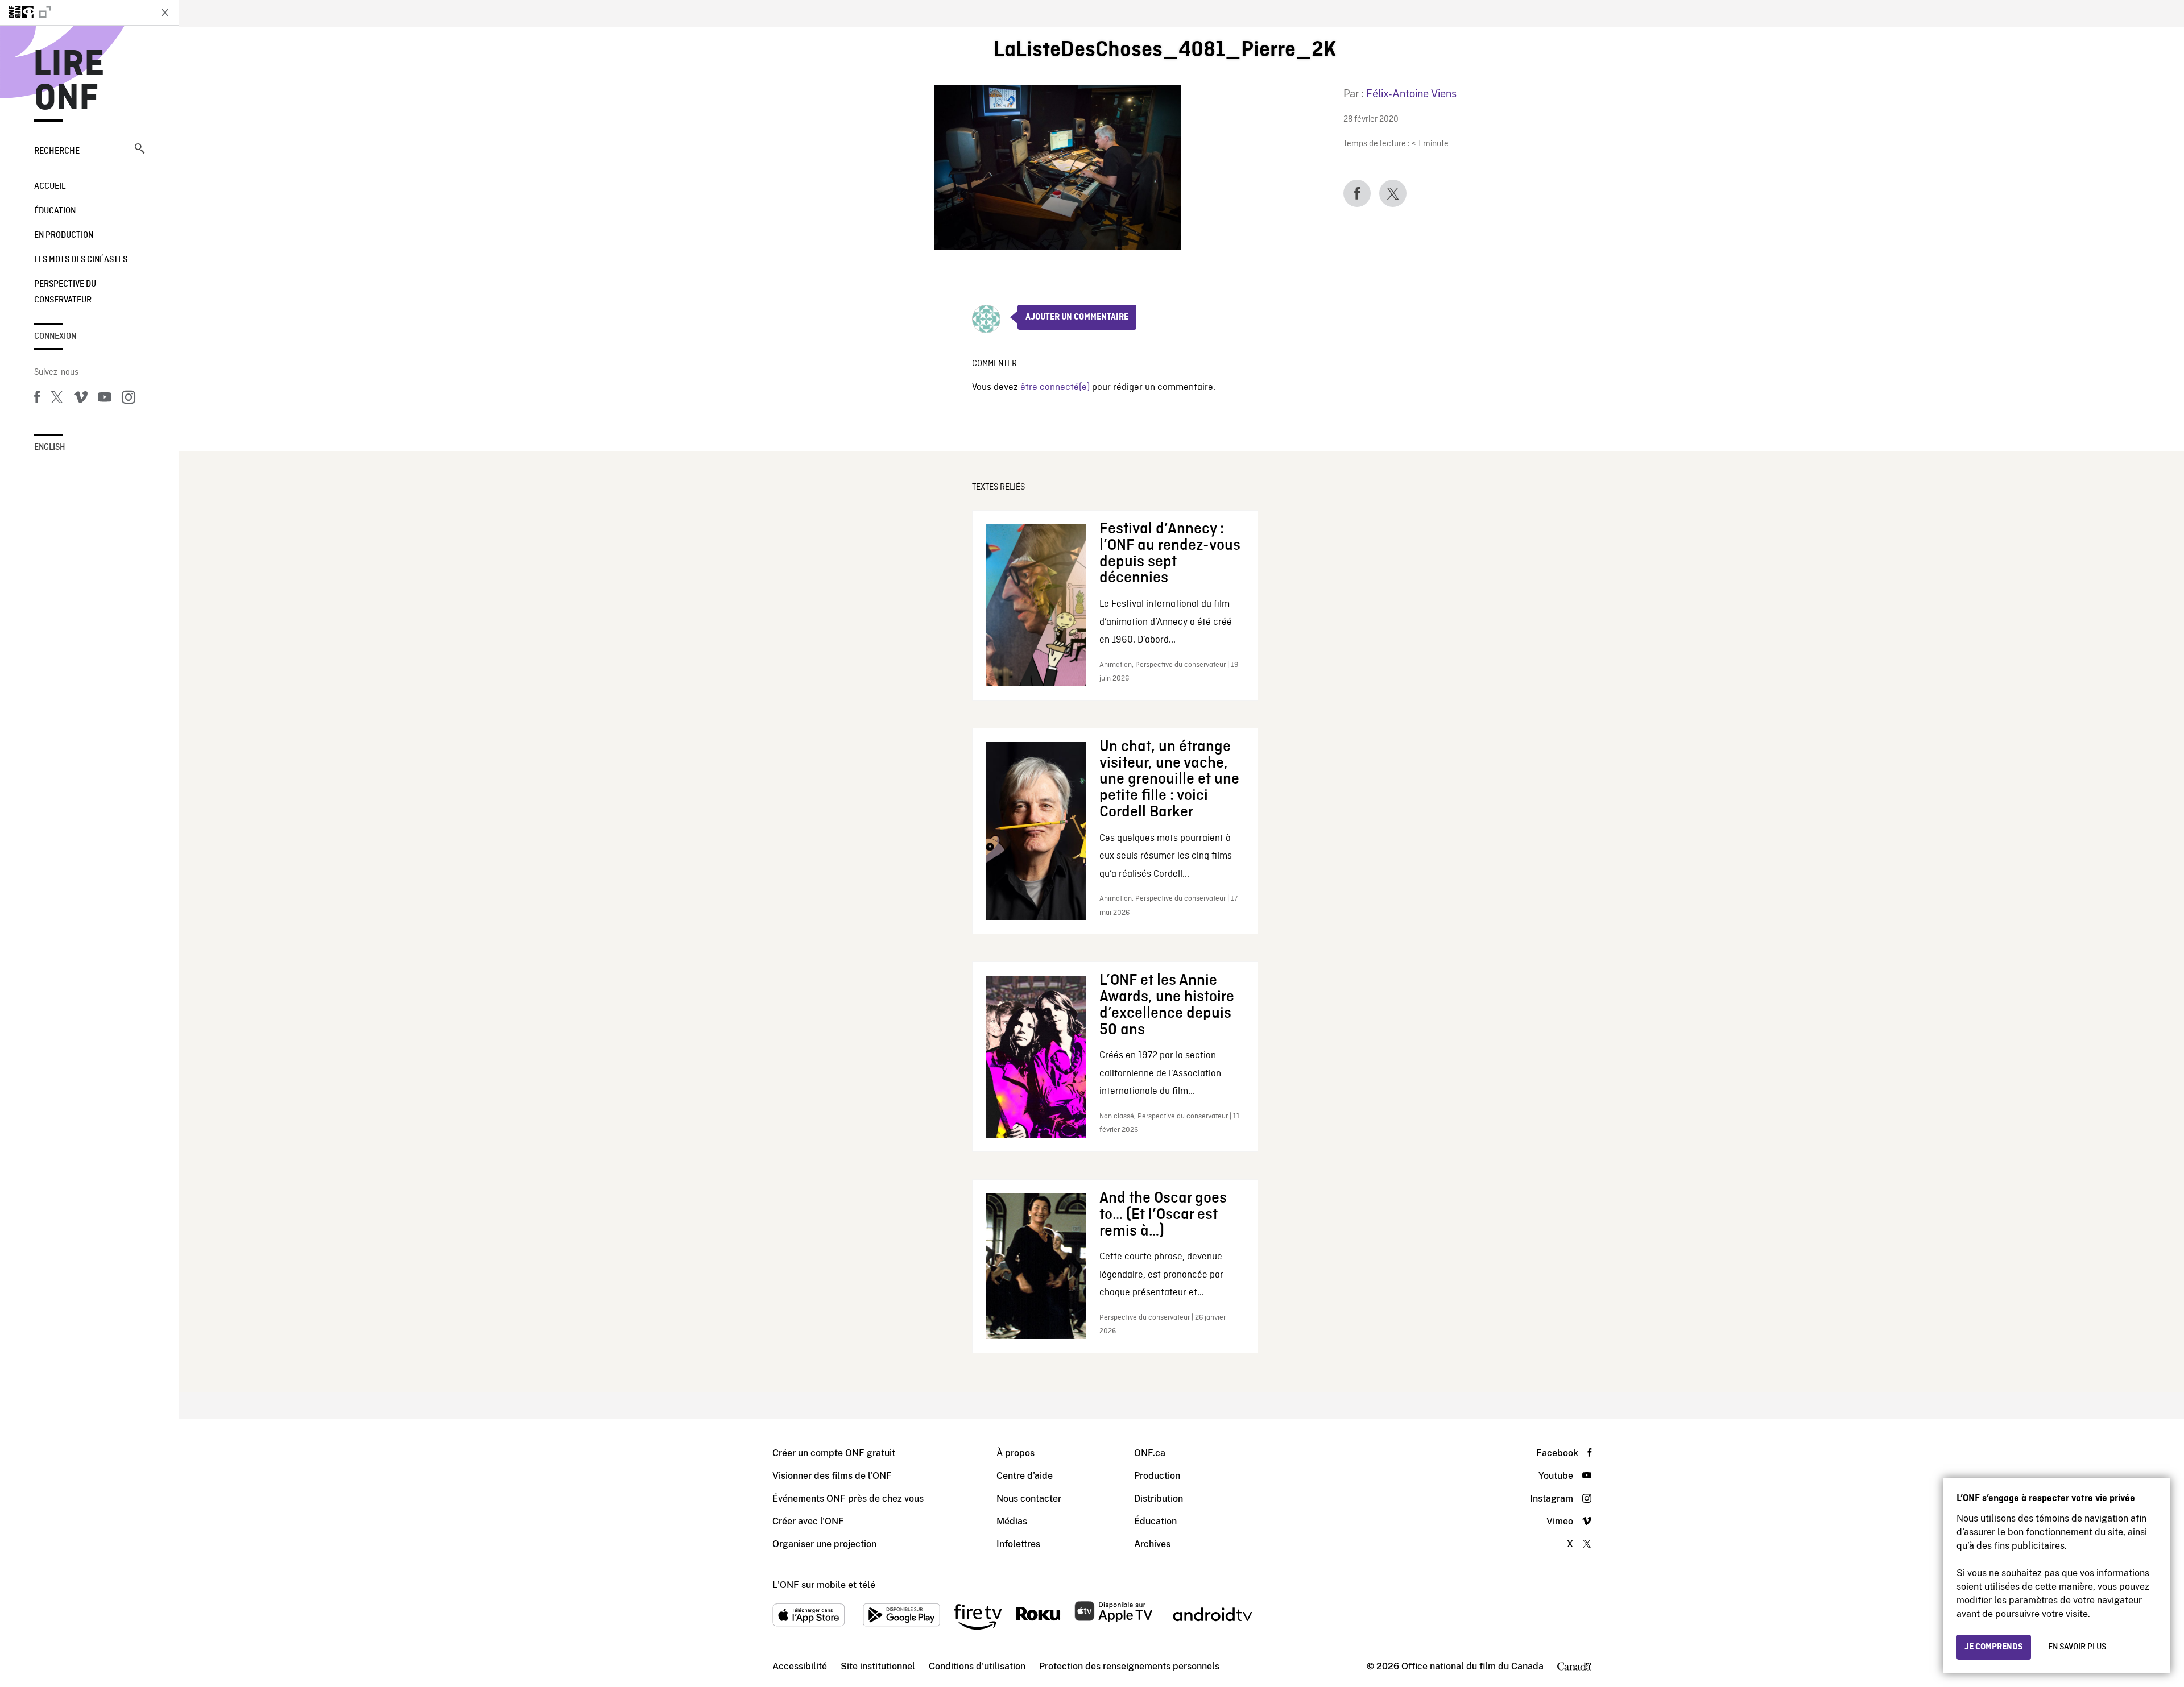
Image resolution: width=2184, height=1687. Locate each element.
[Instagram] (129, 399)
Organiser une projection (824, 1544)
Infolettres (1018, 1544)
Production (1157, 1476)
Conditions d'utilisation (977, 1666)
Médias (1012, 1521)
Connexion (55, 337)
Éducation (55, 211)
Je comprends (1994, 1647)
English (50, 447)
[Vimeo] (81, 399)
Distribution (1159, 1499)
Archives (1152, 1544)
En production (64, 235)
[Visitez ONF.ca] (75, 13)
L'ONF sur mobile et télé (824, 1585)
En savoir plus (2077, 1647)
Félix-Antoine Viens (1411, 94)
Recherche (57, 151)
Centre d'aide (1025, 1476)
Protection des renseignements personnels (1129, 1666)
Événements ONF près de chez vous (848, 1499)
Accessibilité (800, 1666)
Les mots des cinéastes (81, 260)
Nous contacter (1029, 1499)
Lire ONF (69, 82)
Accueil (50, 186)
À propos (1016, 1453)
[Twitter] (57, 399)
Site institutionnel (878, 1666)
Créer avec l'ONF (808, 1521)
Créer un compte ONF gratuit (834, 1453)
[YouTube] (105, 399)
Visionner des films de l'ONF (832, 1476)
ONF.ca (1150, 1453)
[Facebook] (37, 399)
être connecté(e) (1055, 387)
